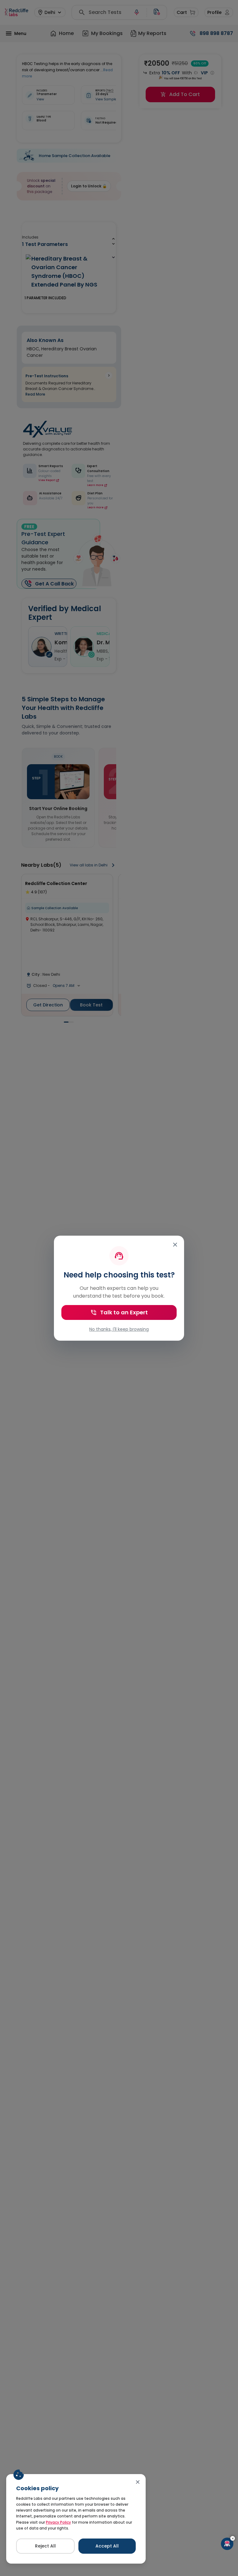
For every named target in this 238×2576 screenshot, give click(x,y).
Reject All (45, 2546)
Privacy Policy (58, 2522)
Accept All (107, 2546)
